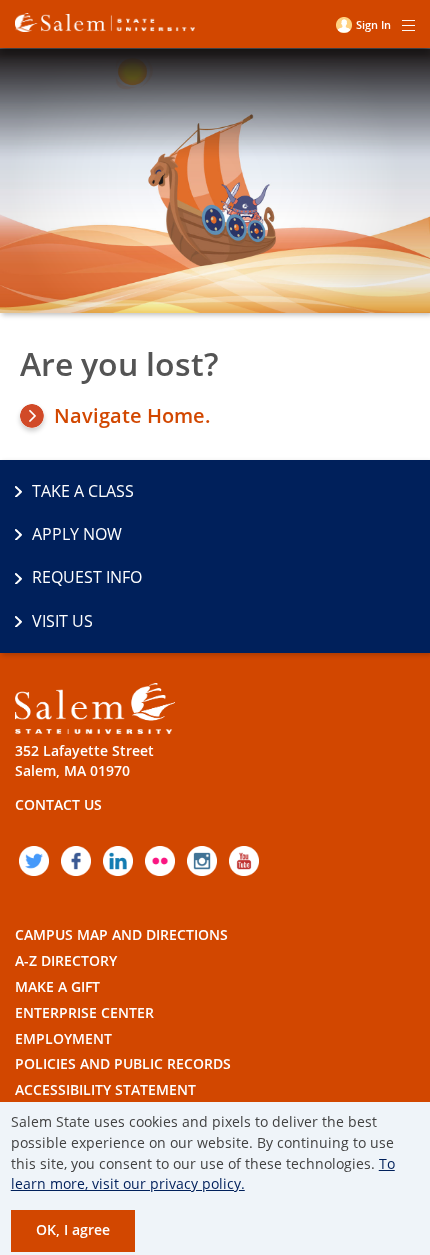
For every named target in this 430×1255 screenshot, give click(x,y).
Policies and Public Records (123, 1063)
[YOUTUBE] (244, 861)
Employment (63, 1038)
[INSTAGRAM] (202, 861)
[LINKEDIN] (118, 861)
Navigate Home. (132, 416)
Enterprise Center (84, 1012)
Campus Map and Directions (121, 934)
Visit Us (62, 621)
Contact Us (58, 804)
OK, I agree (73, 1229)
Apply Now (77, 534)
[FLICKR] (160, 861)
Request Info (87, 577)
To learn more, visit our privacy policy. (203, 1174)
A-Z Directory (66, 960)
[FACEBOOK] (76, 861)
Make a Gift (57, 986)
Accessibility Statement (105, 1089)
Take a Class (83, 491)
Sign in (373, 24)
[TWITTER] (34, 861)
